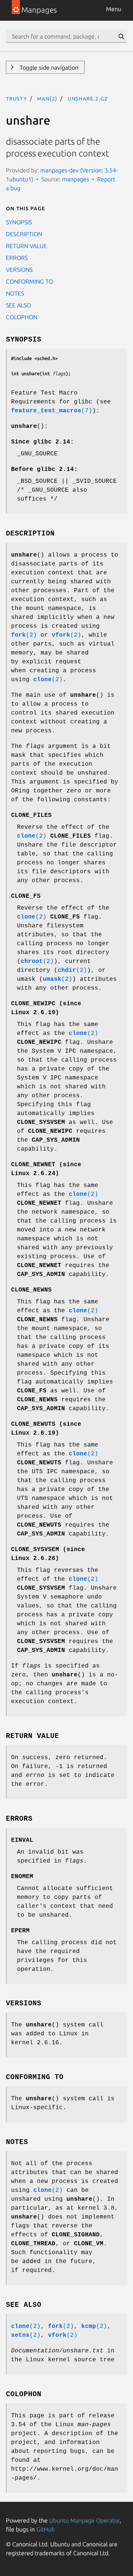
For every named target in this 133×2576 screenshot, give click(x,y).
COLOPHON (22, 317)
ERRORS (17, 258)
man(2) (47, 98)
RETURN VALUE (26, 246)
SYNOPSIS (19, 222)
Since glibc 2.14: (42, 442)
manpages (76, 179)
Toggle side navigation (48, 67)
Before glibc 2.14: (44, 469)
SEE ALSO (18, 305)
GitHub (45, 2529)
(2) (24, 635)
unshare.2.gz (88, 98)
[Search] (121, 36)
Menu (114, 9)
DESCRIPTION (24, 234)
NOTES (15, 293)
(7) (52, 411)
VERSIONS (19, 270)
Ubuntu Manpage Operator (84, 2520)
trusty (16, 98)
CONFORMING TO (30, 281)
